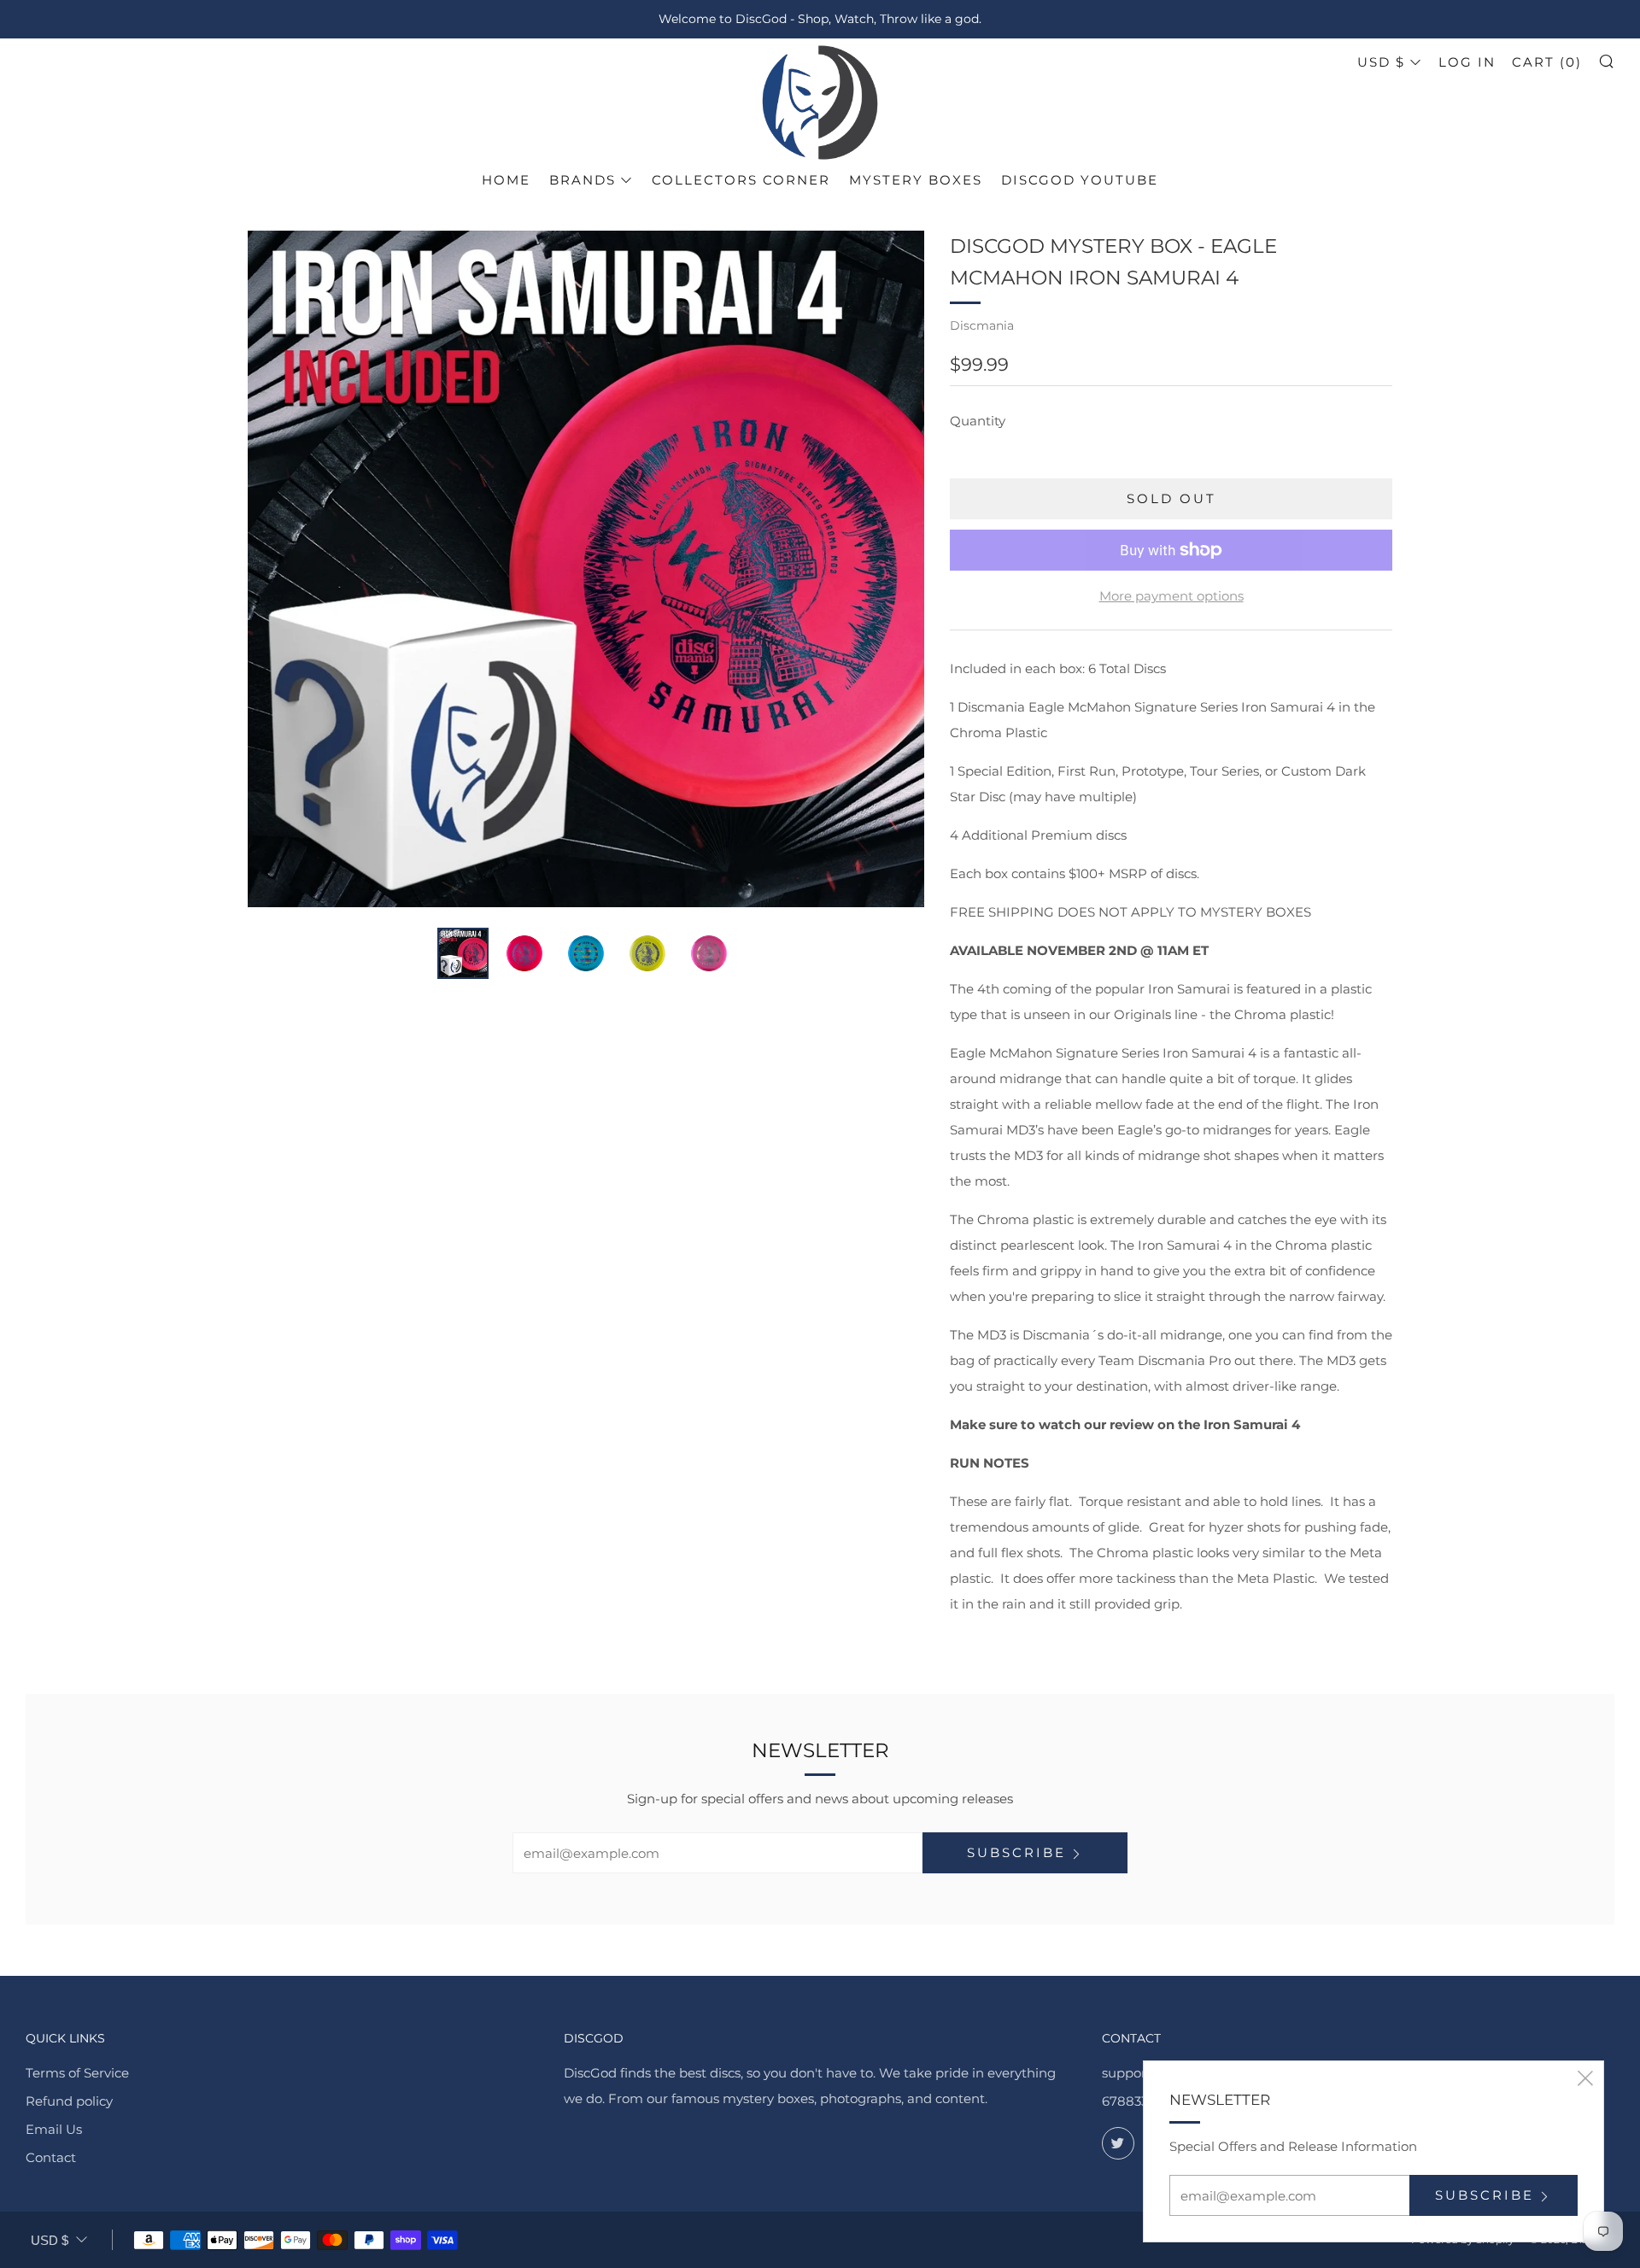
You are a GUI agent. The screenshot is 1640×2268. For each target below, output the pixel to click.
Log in (1467, 62)
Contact (51, 2157)
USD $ (1381, 62)
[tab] (463, 953)
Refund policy (69, 2101)
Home (506, 180)
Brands (583, 180)
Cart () (1547, 62)
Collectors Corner (741, 180)
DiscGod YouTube (1080, 180)
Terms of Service (77, 2073)
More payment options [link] (1171, 596)
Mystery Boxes (916, 180)
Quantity (978, 421)
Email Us (54, 2129)
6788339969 (1140, 2101)
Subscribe (1016, 1852)
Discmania (982, 325)
